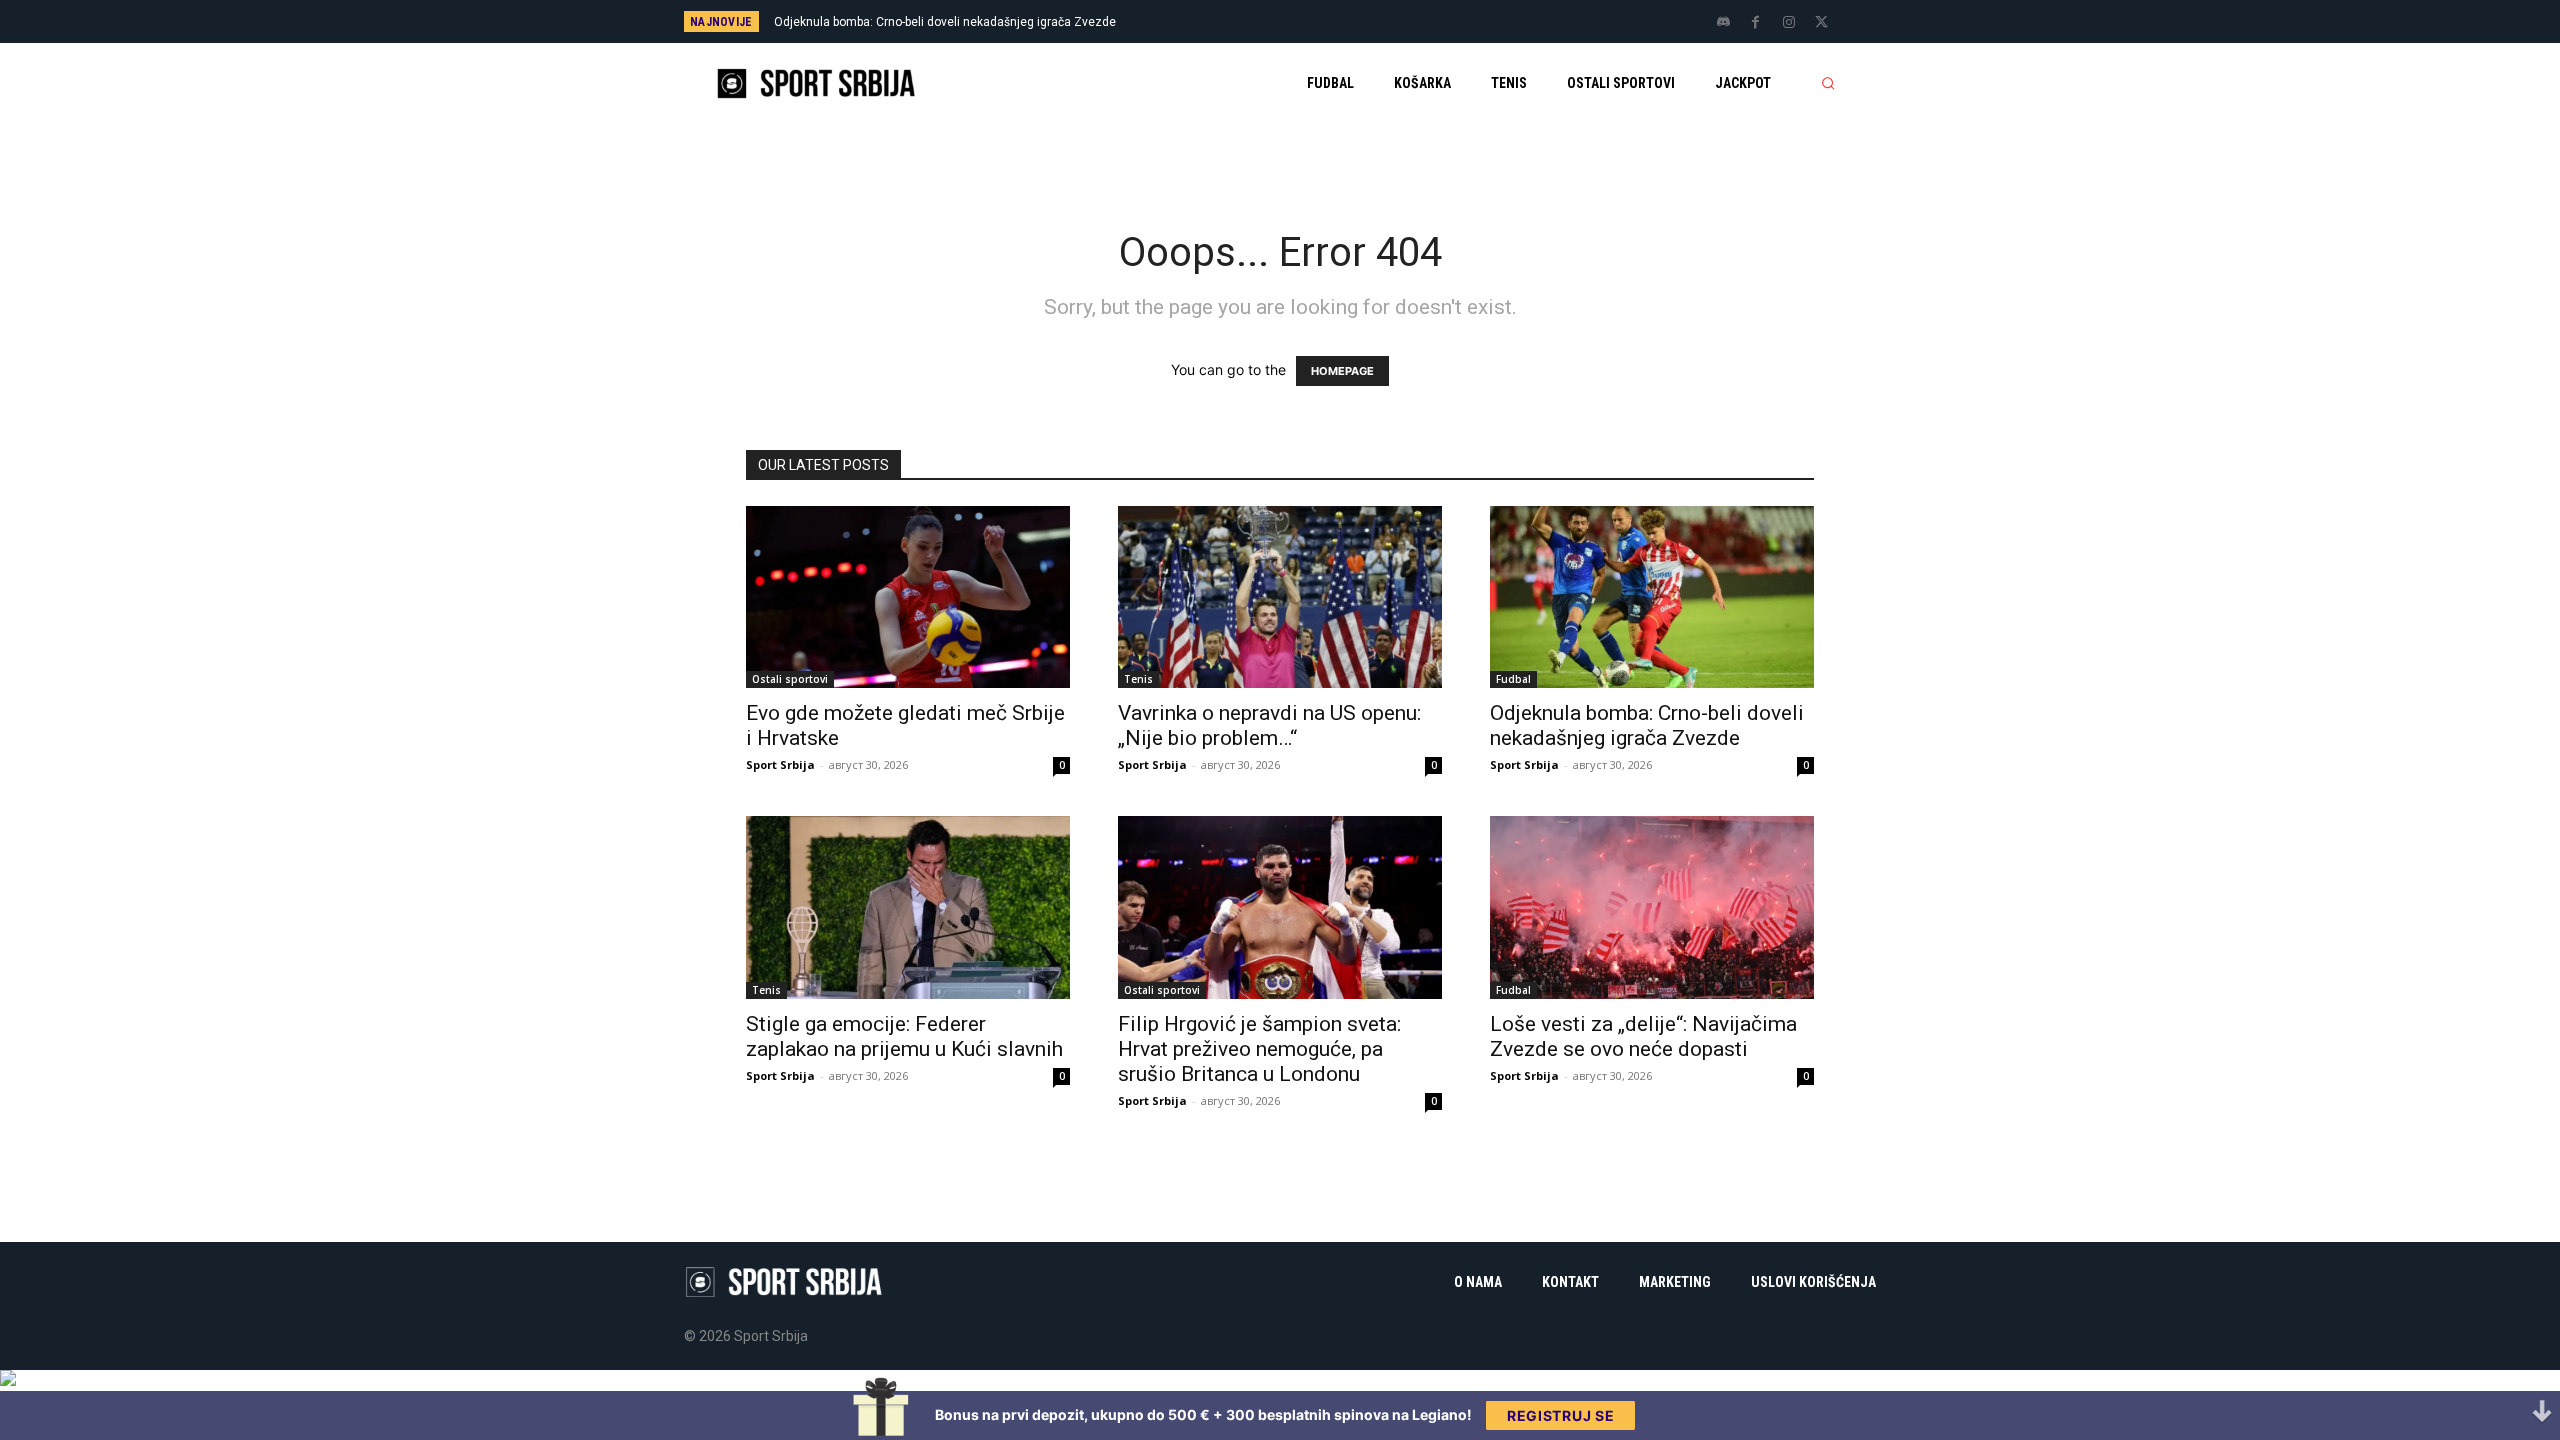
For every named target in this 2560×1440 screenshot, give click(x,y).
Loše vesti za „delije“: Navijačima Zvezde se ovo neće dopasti (1643, 1036)
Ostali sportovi (790, 679)
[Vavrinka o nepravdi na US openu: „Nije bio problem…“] (1280, 597)
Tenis (1138, 679)
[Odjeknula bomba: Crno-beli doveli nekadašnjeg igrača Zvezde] (1652, 597)
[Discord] (1723, 23)
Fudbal (1513, 679)
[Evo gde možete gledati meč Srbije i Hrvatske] (908, 597)
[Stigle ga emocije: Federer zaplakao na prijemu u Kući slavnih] (908, 907)
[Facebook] (1756, 23)
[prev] (1314, 21)
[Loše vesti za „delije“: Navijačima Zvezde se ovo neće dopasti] (1652, 907)
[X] (1822, 23)
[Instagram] (1789, 23)
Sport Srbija (780, 764)
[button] (1828, 83)
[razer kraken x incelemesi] (1280, 1378)
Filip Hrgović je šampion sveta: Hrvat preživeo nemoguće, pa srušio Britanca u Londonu (1259, 1049)
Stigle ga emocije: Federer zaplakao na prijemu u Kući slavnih (904, 1036)
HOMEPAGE (1342, 371)
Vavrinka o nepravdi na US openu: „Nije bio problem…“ (1269, 725)
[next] (1346, 21)
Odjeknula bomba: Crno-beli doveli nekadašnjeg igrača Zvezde (945, 22)
